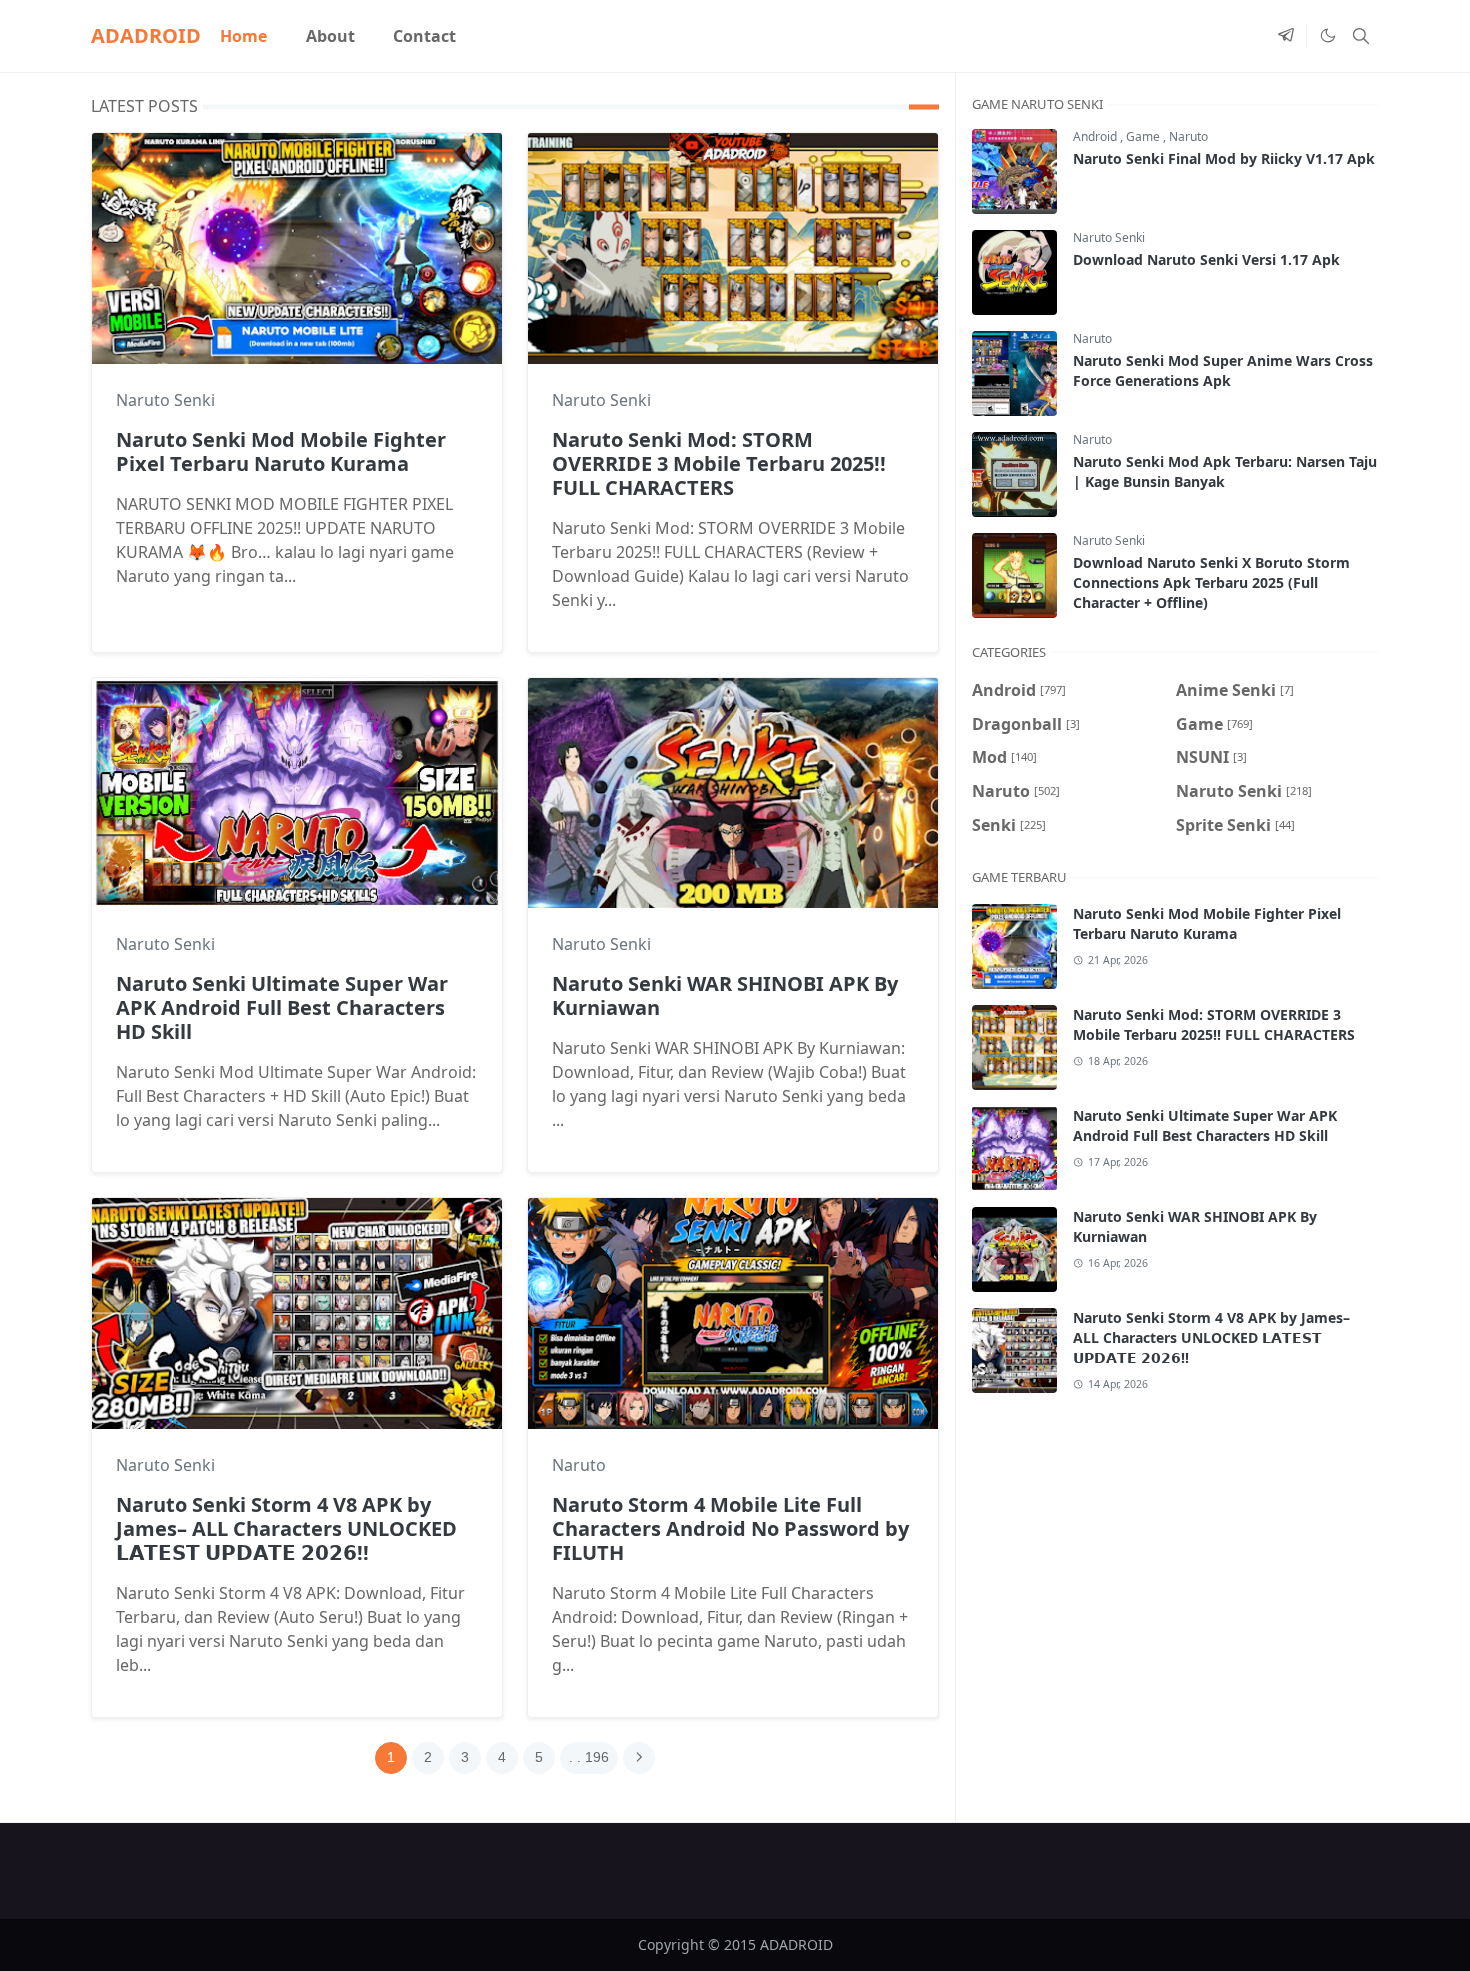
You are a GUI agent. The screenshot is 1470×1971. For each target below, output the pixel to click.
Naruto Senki (165, 400)
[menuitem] (243, 36)
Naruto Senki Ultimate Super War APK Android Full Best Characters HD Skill (282, 1007)
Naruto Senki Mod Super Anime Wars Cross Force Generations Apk (1223, 370)
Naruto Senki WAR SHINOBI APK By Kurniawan (725, 995)
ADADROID (146, 35)
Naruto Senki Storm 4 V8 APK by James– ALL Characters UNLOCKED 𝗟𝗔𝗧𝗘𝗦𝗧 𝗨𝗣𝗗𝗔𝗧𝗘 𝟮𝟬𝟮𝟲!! (286, 1528)
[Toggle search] (1361, 36)
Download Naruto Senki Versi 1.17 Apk (1206, 259)
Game (1144, 136)
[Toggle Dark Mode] (1327, 36)
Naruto (579, 1465)
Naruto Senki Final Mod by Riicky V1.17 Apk (1224, 158)
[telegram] (1286, 36)
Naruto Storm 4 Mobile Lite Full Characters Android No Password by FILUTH (730, 1528)
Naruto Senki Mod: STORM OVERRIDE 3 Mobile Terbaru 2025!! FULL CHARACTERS (719, 463)
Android (1096, 136)
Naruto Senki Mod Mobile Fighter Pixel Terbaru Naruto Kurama (281, 451)
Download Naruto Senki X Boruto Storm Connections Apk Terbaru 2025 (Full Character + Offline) (1211, 582)
